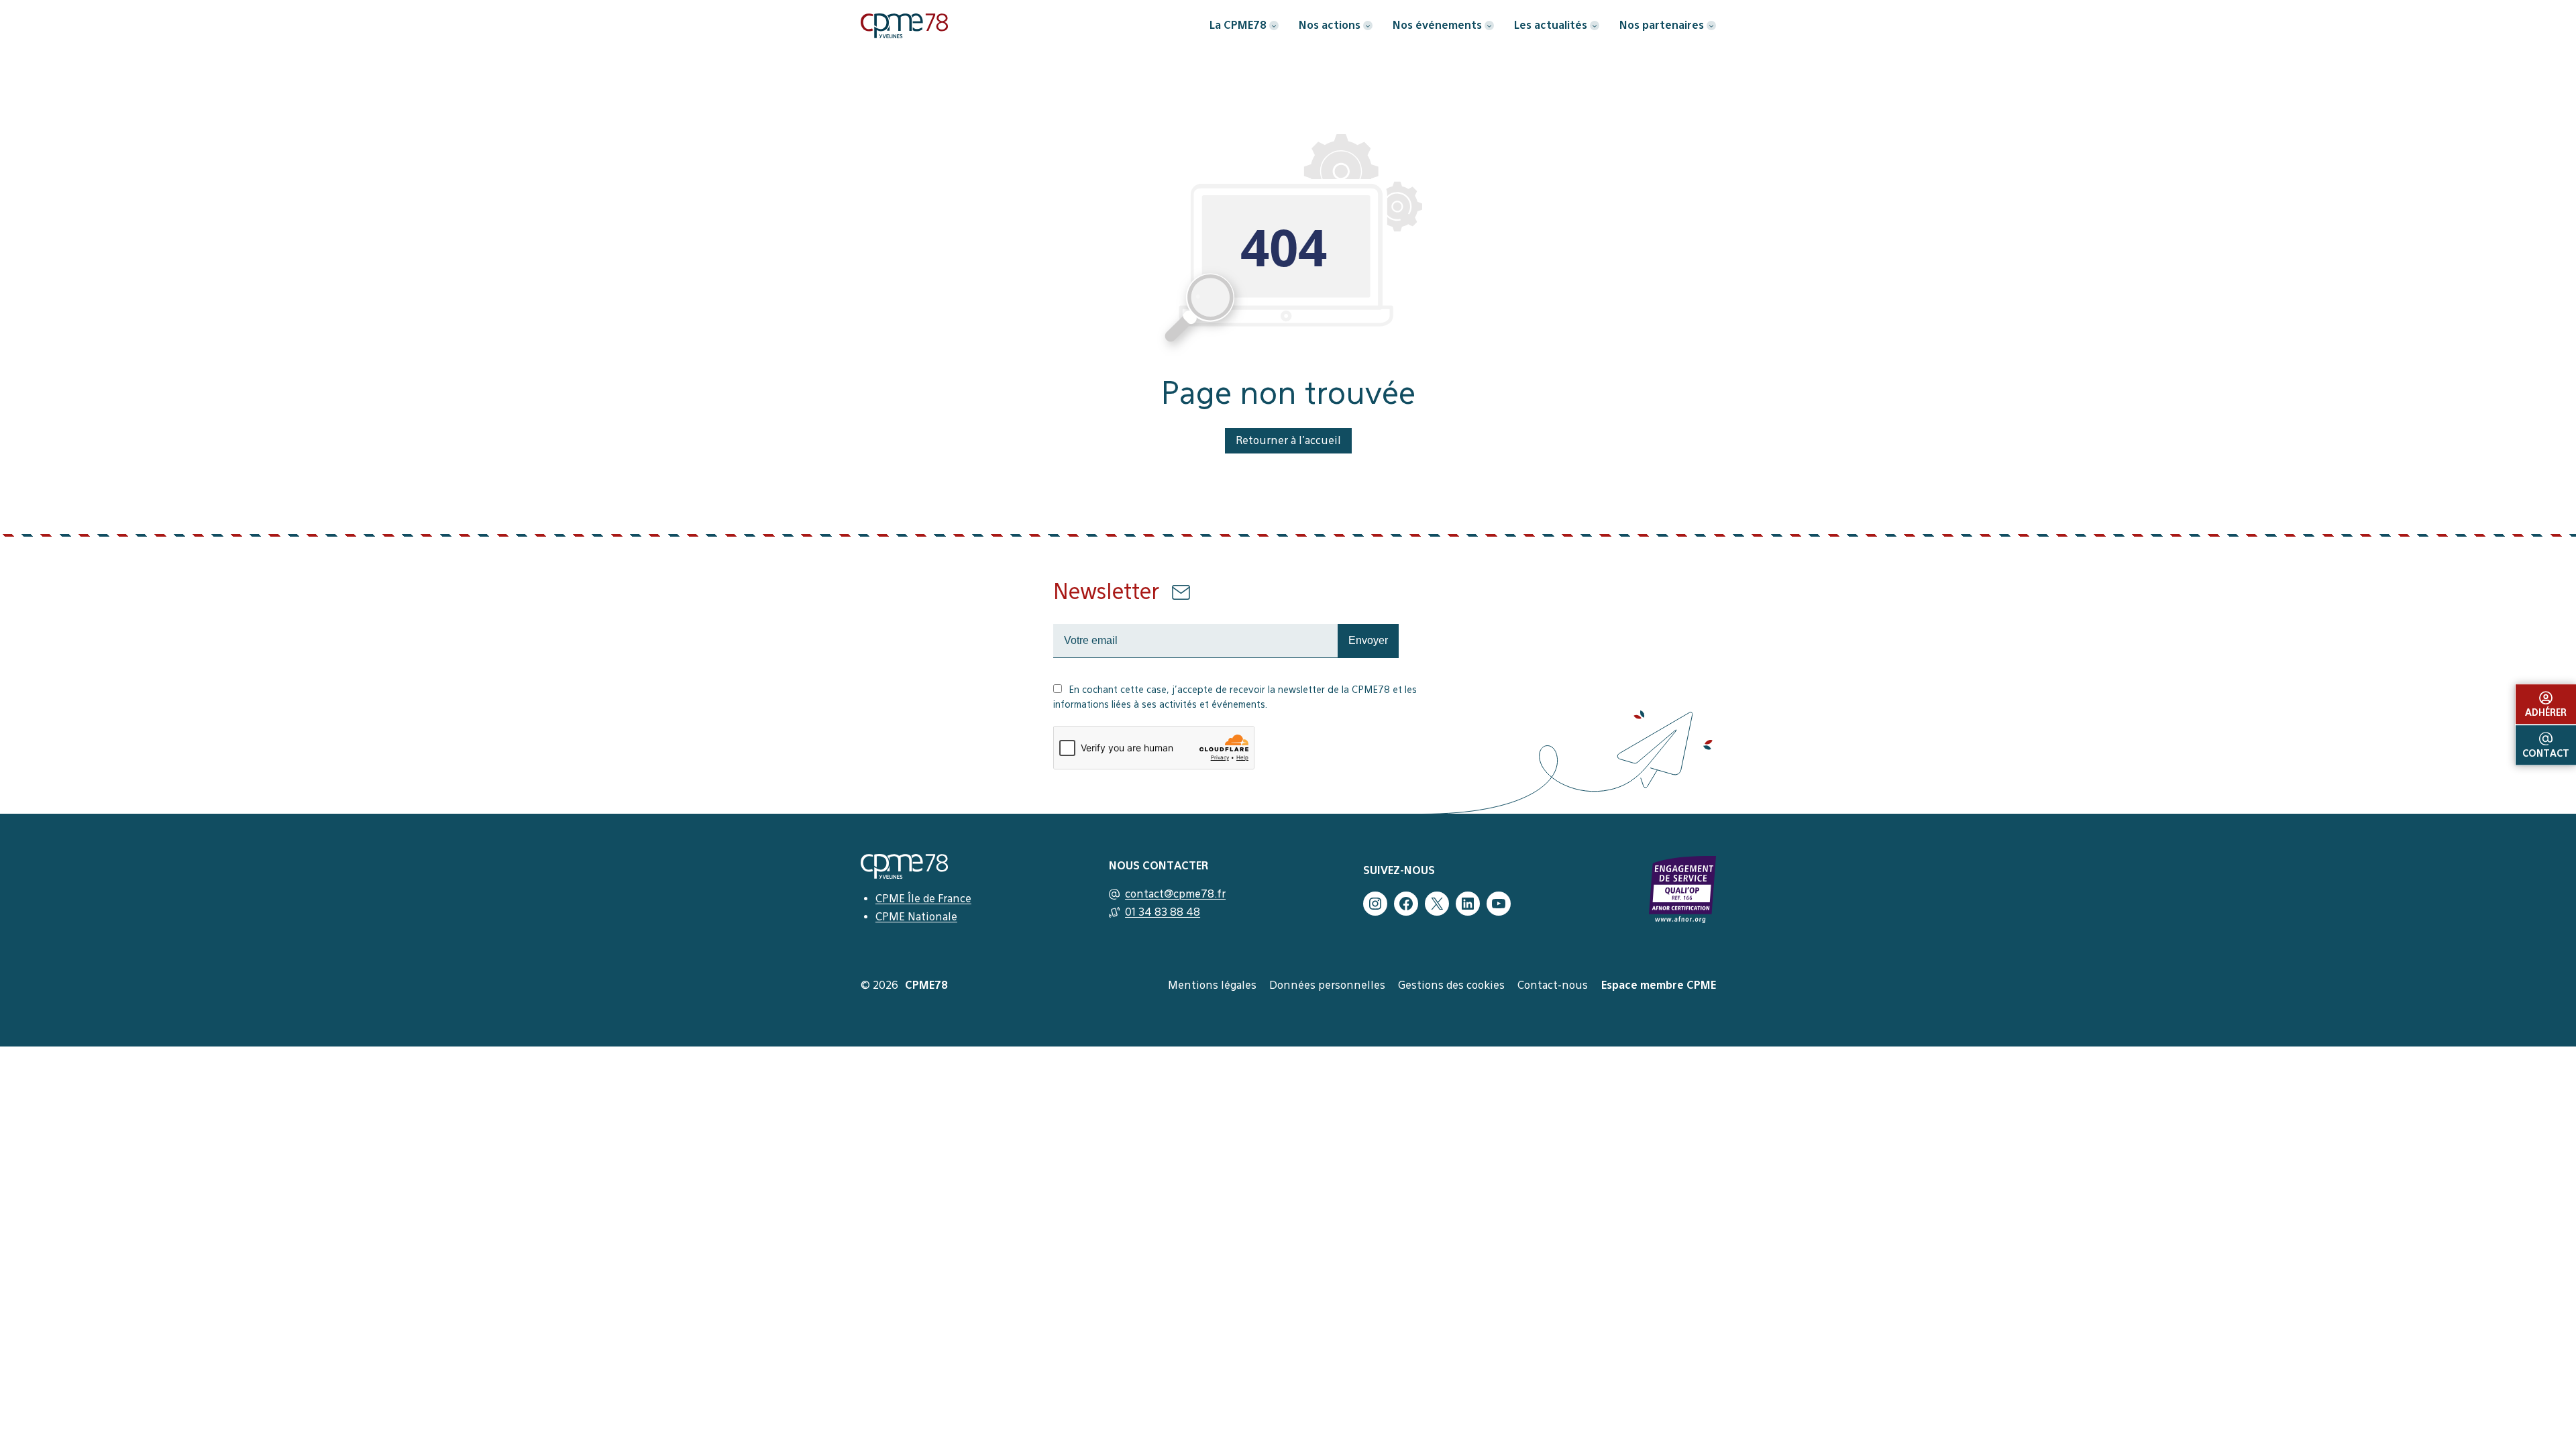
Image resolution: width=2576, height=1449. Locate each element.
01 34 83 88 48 (1163, 912)
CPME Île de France (923, 899)
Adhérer (2546, 712)
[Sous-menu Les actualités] (1595, 25)
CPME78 (926, 985)
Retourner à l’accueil (1288, 440)
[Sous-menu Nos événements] (1489, 25)
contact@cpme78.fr (1175, 894)
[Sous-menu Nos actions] (1368, 25)
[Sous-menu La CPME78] (1274, 25)
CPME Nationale (916, 917)
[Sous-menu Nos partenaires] (1711, 25)
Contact (2546, 753)
